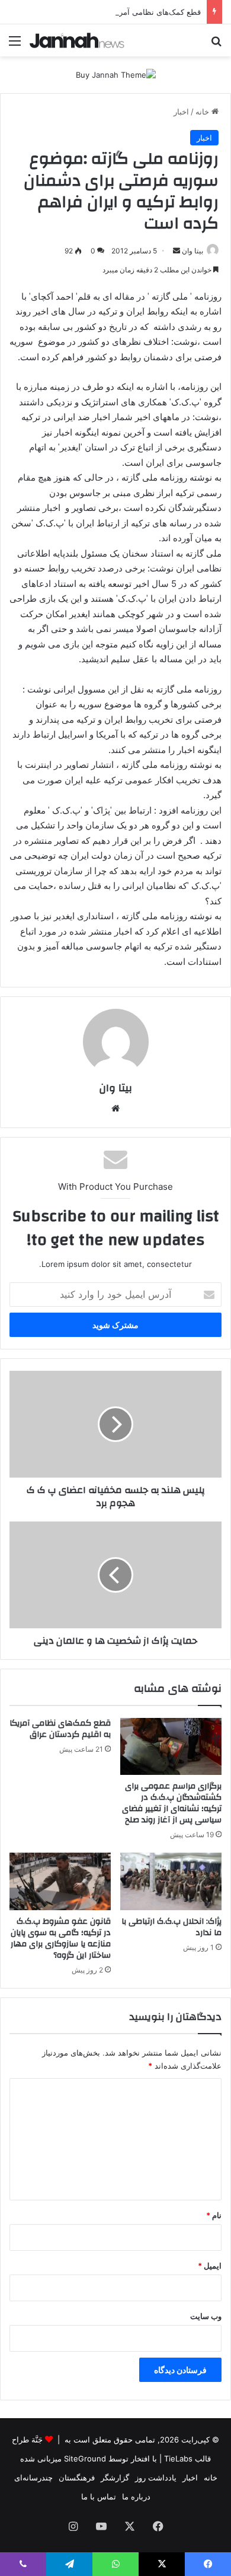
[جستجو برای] (216, 45)
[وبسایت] (115, 1108)
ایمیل (210, 2266)
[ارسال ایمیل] (177, 251)
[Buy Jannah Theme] (116, 74)
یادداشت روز (156, 2477)
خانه (203, 112)
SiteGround (85, 2459)
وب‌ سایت (206, 2316)
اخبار (181, 112)
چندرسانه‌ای (33, 2477)
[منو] (15, 45)
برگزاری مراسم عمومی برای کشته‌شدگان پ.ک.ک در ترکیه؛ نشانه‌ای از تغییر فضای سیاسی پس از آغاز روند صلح (172, 1803)
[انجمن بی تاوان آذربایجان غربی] (77, 40)
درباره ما (136, 2496)
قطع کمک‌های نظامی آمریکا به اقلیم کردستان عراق (117, 12)
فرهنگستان (77, 2477)
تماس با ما (99, 2496)
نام (214, 2215)
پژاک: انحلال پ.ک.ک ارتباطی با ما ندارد (171, 1927)
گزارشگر (115, 2477)
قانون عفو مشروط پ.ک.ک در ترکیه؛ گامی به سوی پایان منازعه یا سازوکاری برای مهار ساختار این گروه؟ (61, 1938)
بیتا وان (192, 251)
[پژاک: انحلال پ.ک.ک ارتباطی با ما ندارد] (171, 1881)
